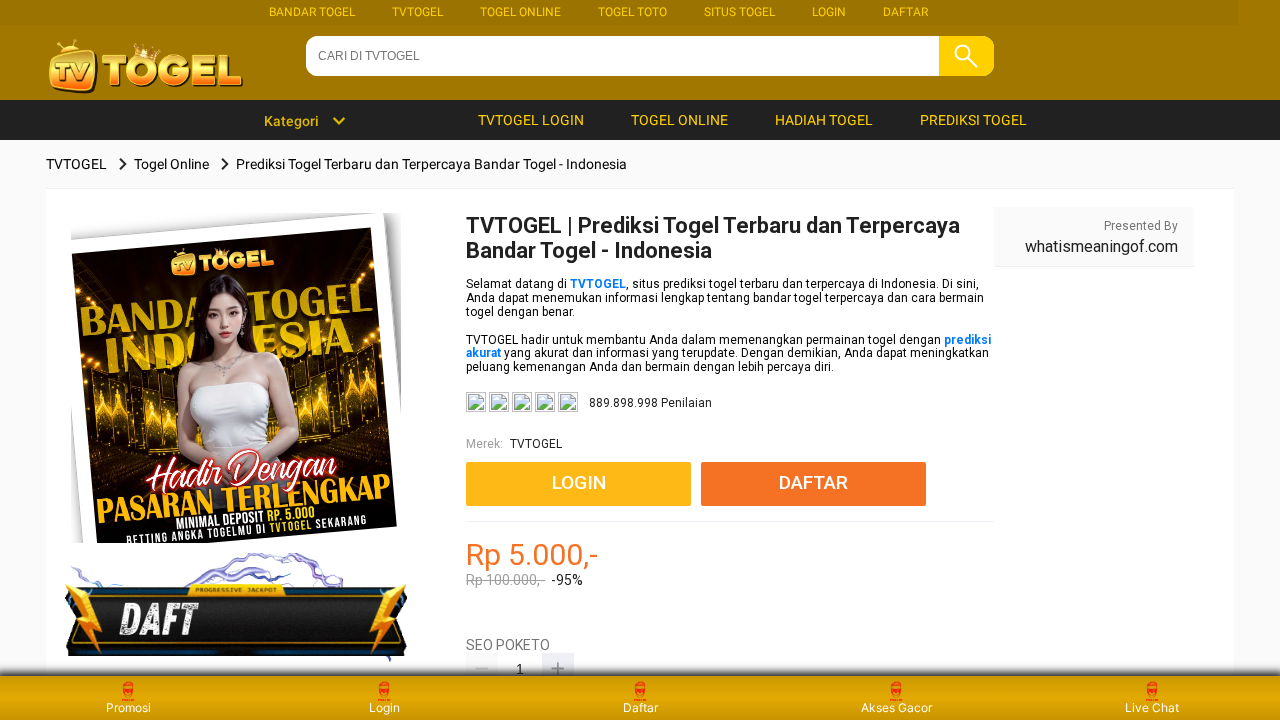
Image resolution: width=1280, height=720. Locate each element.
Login (384, 707)
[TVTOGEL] (236, 409)
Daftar (640, 707)
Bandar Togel (312, 12)
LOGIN (829, 12)
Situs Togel (739, 12)
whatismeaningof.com (1101, 246)
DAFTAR (905, 12)
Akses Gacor (896, 707)
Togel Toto (632, 12)
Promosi (128, 707)
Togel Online (520, 12)
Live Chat (1152, 707)
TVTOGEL (417, 12)
